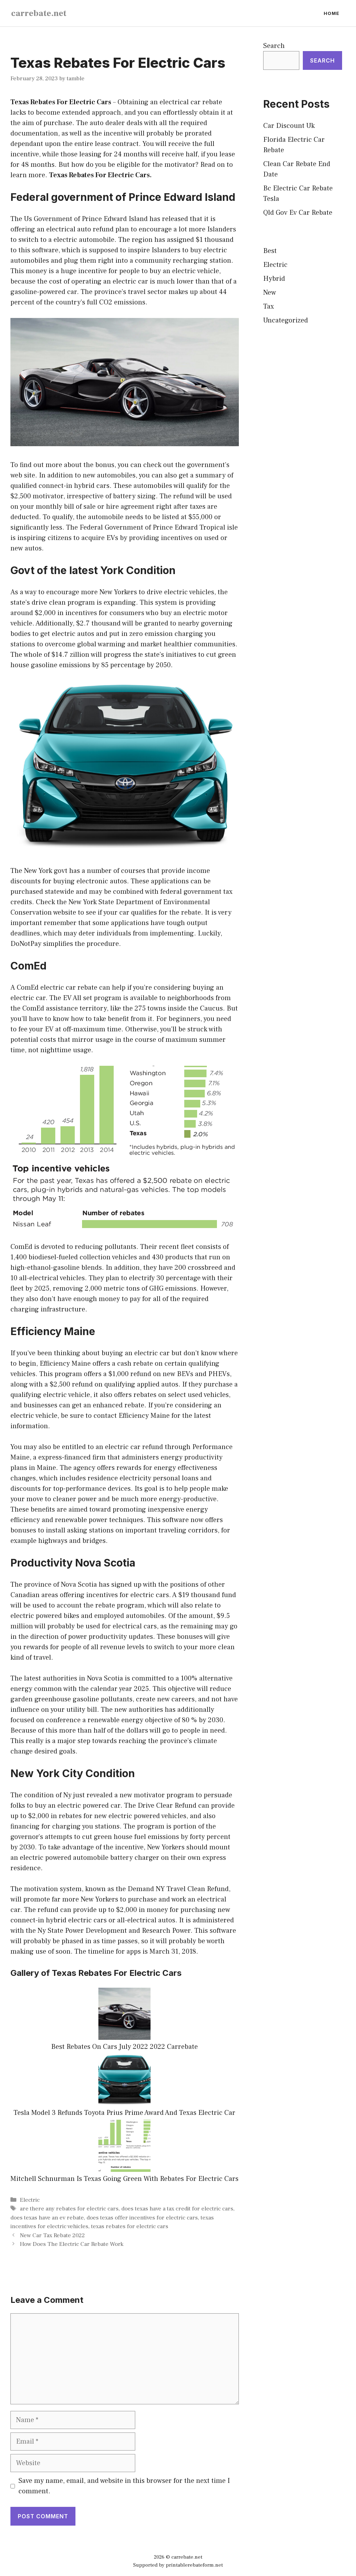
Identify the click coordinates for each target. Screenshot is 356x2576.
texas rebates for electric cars (130, 2226)
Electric (30, 2200)
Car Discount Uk (289, 126)
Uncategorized (286, 320)
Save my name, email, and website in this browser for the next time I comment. (124, 2486)
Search (274, 46)
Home (331, 13)
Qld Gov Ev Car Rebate (298, 213)
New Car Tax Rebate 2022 (52, 2235)
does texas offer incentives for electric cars (142, 2218)
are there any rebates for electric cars (69, 2209)
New (270, 293)
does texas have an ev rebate (47, 2218)
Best (270, 251)
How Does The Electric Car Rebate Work (72, 2244)
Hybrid (274, 279)
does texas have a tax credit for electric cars (177, 2209)
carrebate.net (39, 13)
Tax (269, 306)
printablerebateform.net (194, 2565)
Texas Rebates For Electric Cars (61, 102)
